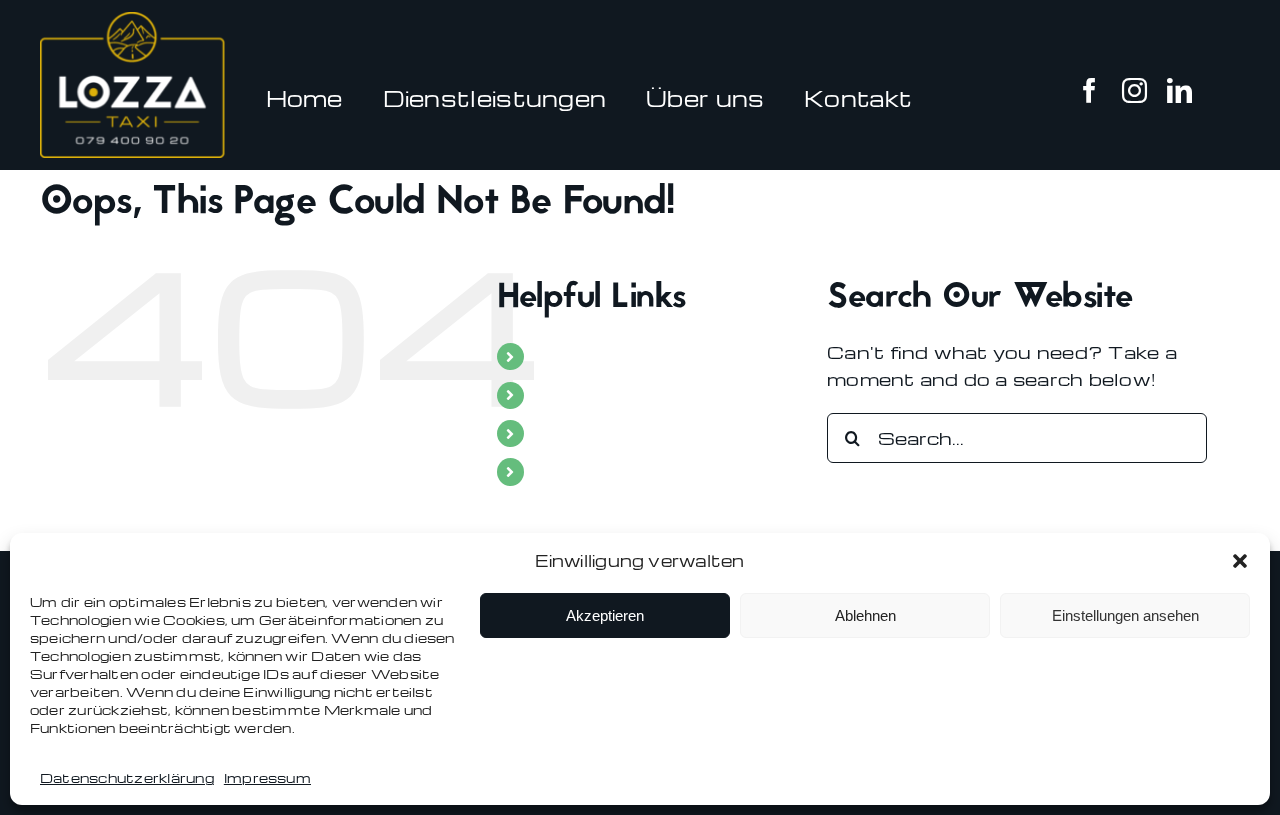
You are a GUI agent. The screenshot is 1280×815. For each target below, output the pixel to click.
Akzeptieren (605, 615)
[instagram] (1134, 90)
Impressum (267, 777)
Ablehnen (865, 615)
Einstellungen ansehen (1125, 615)
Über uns (582, 433)
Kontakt (578, 471)
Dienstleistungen (624, 395)
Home (566, 356)
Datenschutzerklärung (127, 777)
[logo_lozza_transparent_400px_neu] (141, 19)
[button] (1240, 561)
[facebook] (1089, 90)
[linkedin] (1179, 90)
